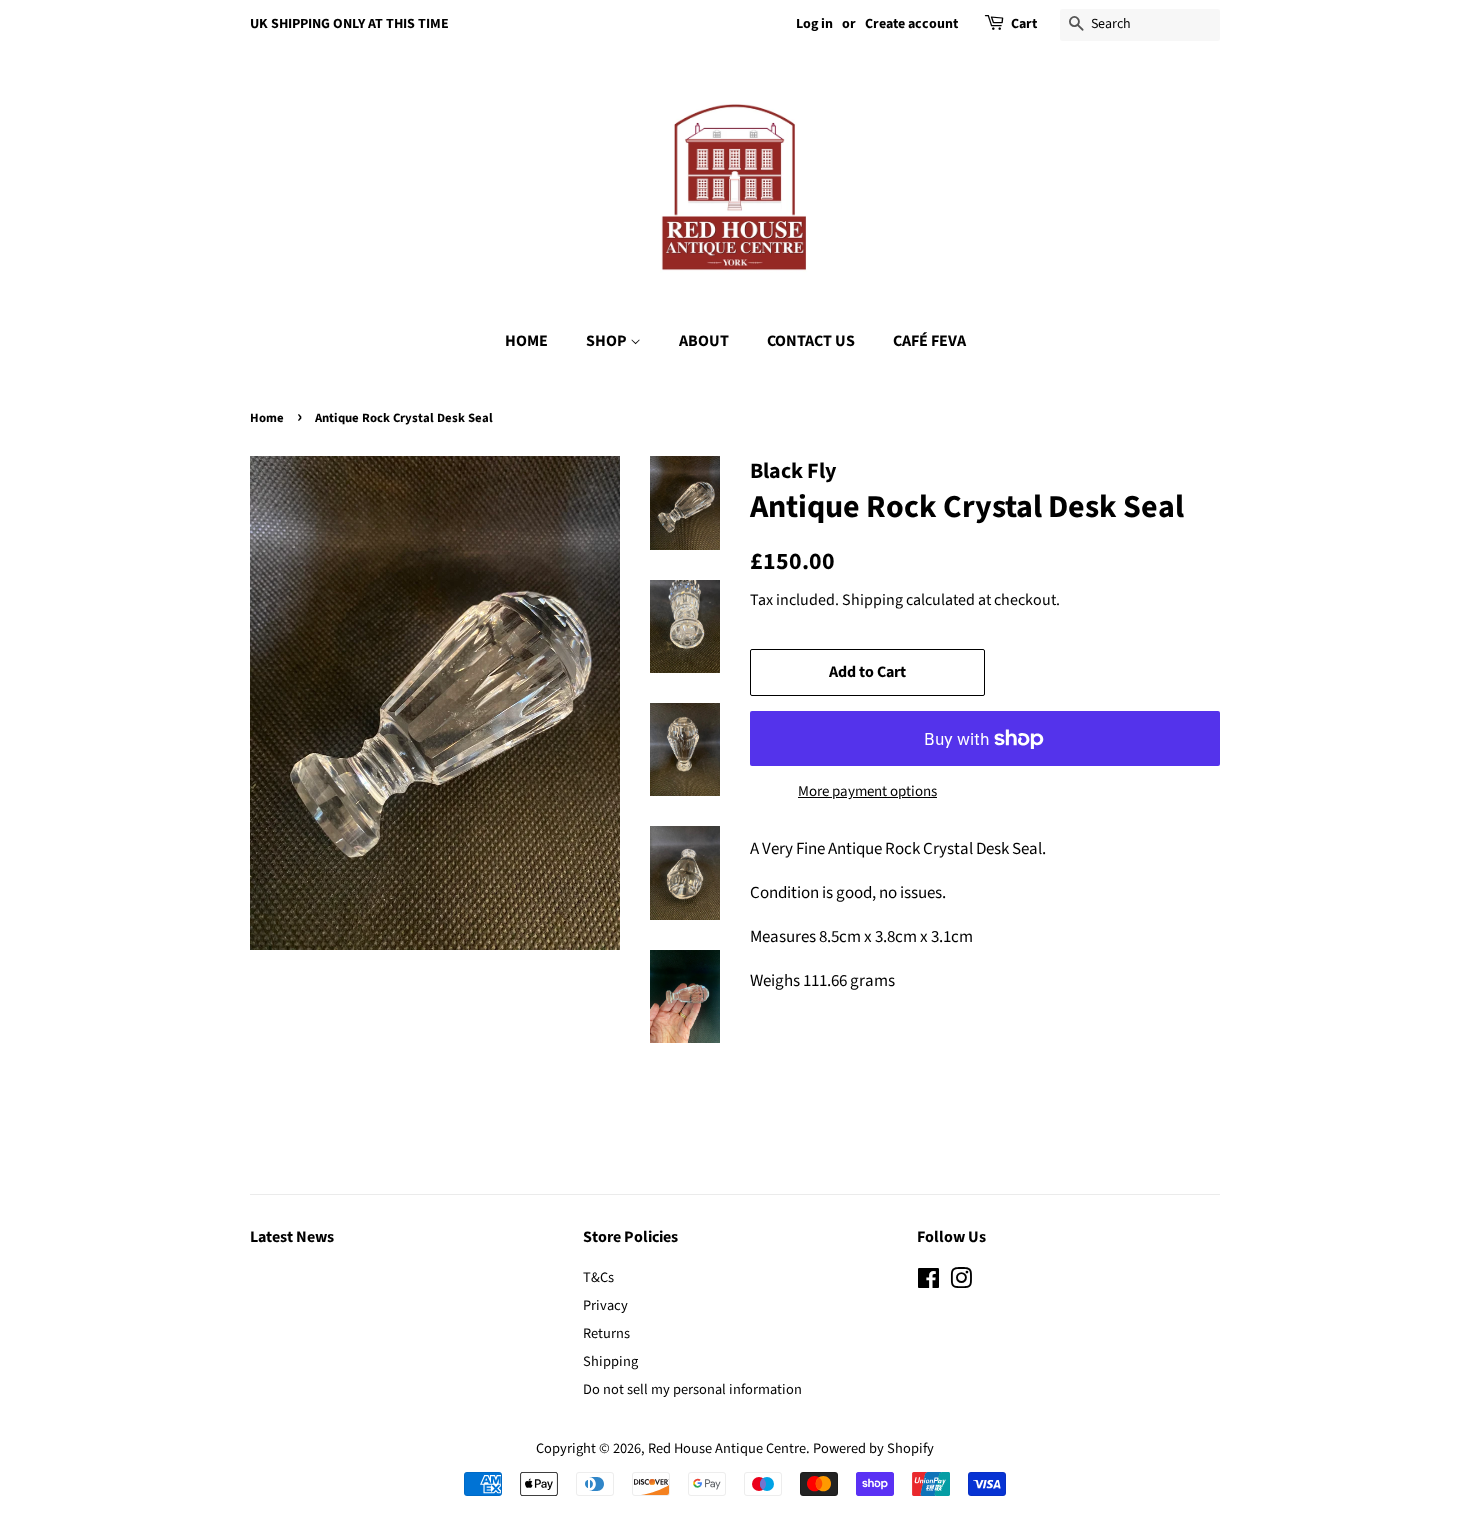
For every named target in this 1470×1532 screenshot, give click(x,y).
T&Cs (598, 1277)
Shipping (872, 600)
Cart (1024, 24)
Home (267, 418)
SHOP (608, 341)
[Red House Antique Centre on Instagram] (961, 1282)
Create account (911, 24)
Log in (814, 24)
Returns (606, 1333)
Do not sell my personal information (692, 1389)
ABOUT (704, 341)
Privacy (605, 1305)
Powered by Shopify (873, 1448)
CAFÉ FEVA (929, 341)
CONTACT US (811, 341)
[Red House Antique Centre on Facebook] (928, 1282)
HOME (526, 341)
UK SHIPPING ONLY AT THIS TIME (349, 24)
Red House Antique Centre (727, 1448)
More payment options (867, 791)
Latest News (292, 1237)
